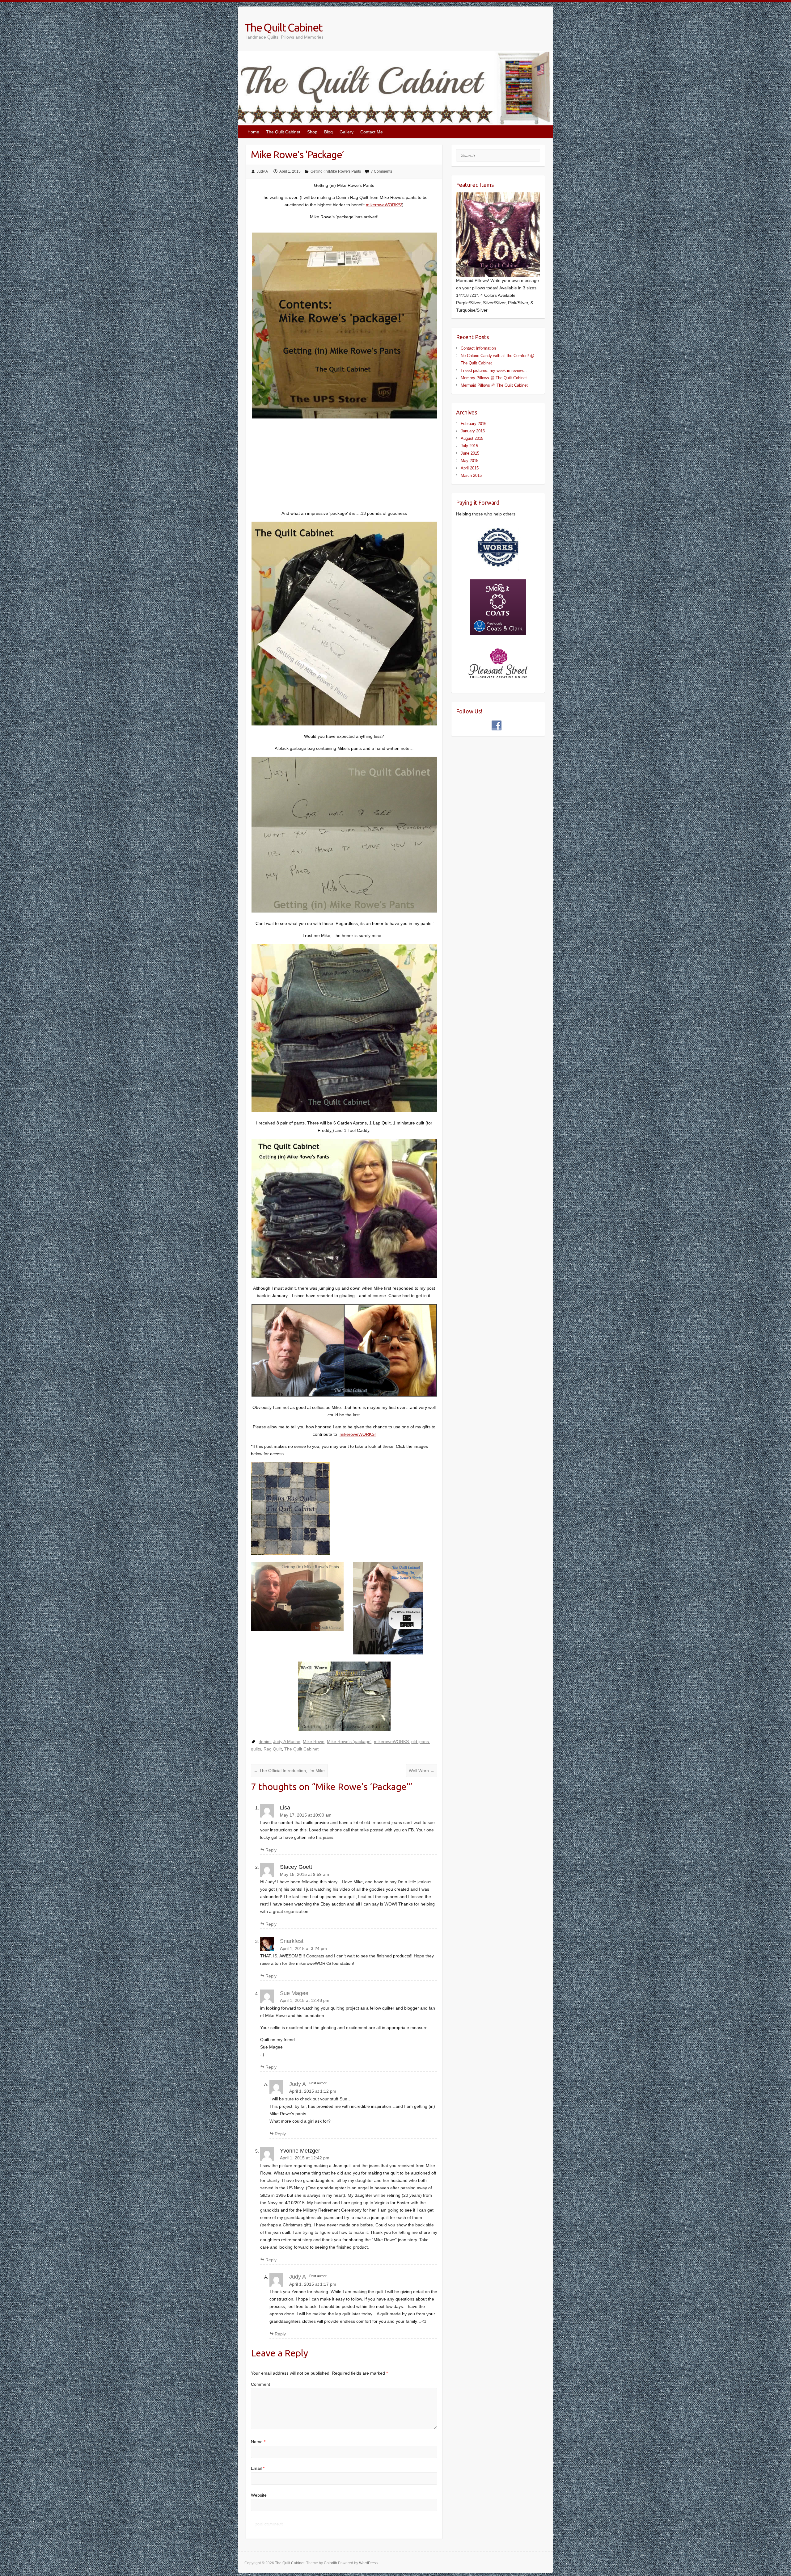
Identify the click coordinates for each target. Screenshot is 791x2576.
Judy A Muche (287, 1742)
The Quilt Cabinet (283, 27)
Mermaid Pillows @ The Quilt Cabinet (494, 385)
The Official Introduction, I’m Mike (289, 1771)
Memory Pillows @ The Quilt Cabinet (494, 378)
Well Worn (422, 1771)
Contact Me (372, 132)
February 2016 (474, 424)
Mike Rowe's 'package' (349, 1742)
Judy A (262, 171)
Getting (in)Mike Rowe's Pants (336, 171)
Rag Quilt (273, 1749)
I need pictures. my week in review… (494, 370)
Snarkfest (292, 1941)
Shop (312, 132)
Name (258, 2442)
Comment (260, 2384)
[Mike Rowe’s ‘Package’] (344, 624)
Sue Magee (294, 1993)
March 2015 (471, 475)
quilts (256, 1749)
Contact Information (478, 348)
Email (258, 2468)
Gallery (347, 132)
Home (253, 132)
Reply (271, 1850)
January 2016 (473, 431)
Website (259, 2495)
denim (265, 1742)
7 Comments (381, 171)
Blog (328, 132)
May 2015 (470, 461)
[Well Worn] (344, 1597)
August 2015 (472, 438)
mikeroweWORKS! (384, 205)
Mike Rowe (314, 1742)
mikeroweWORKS (391, 1742)
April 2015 (470, 468)
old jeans (420, 1742)
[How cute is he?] (344, 1350)
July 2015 (469, 446)
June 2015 (470, 453)
